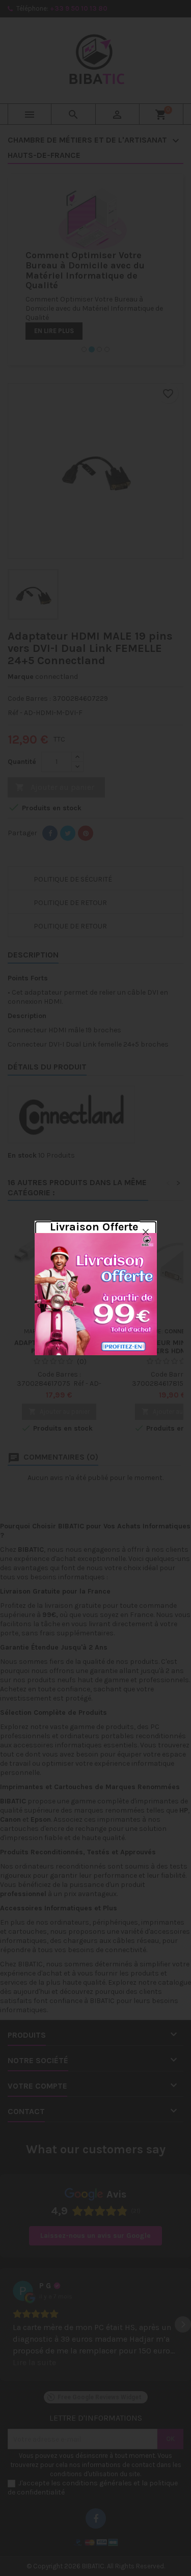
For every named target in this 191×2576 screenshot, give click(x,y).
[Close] (146, 1232)
